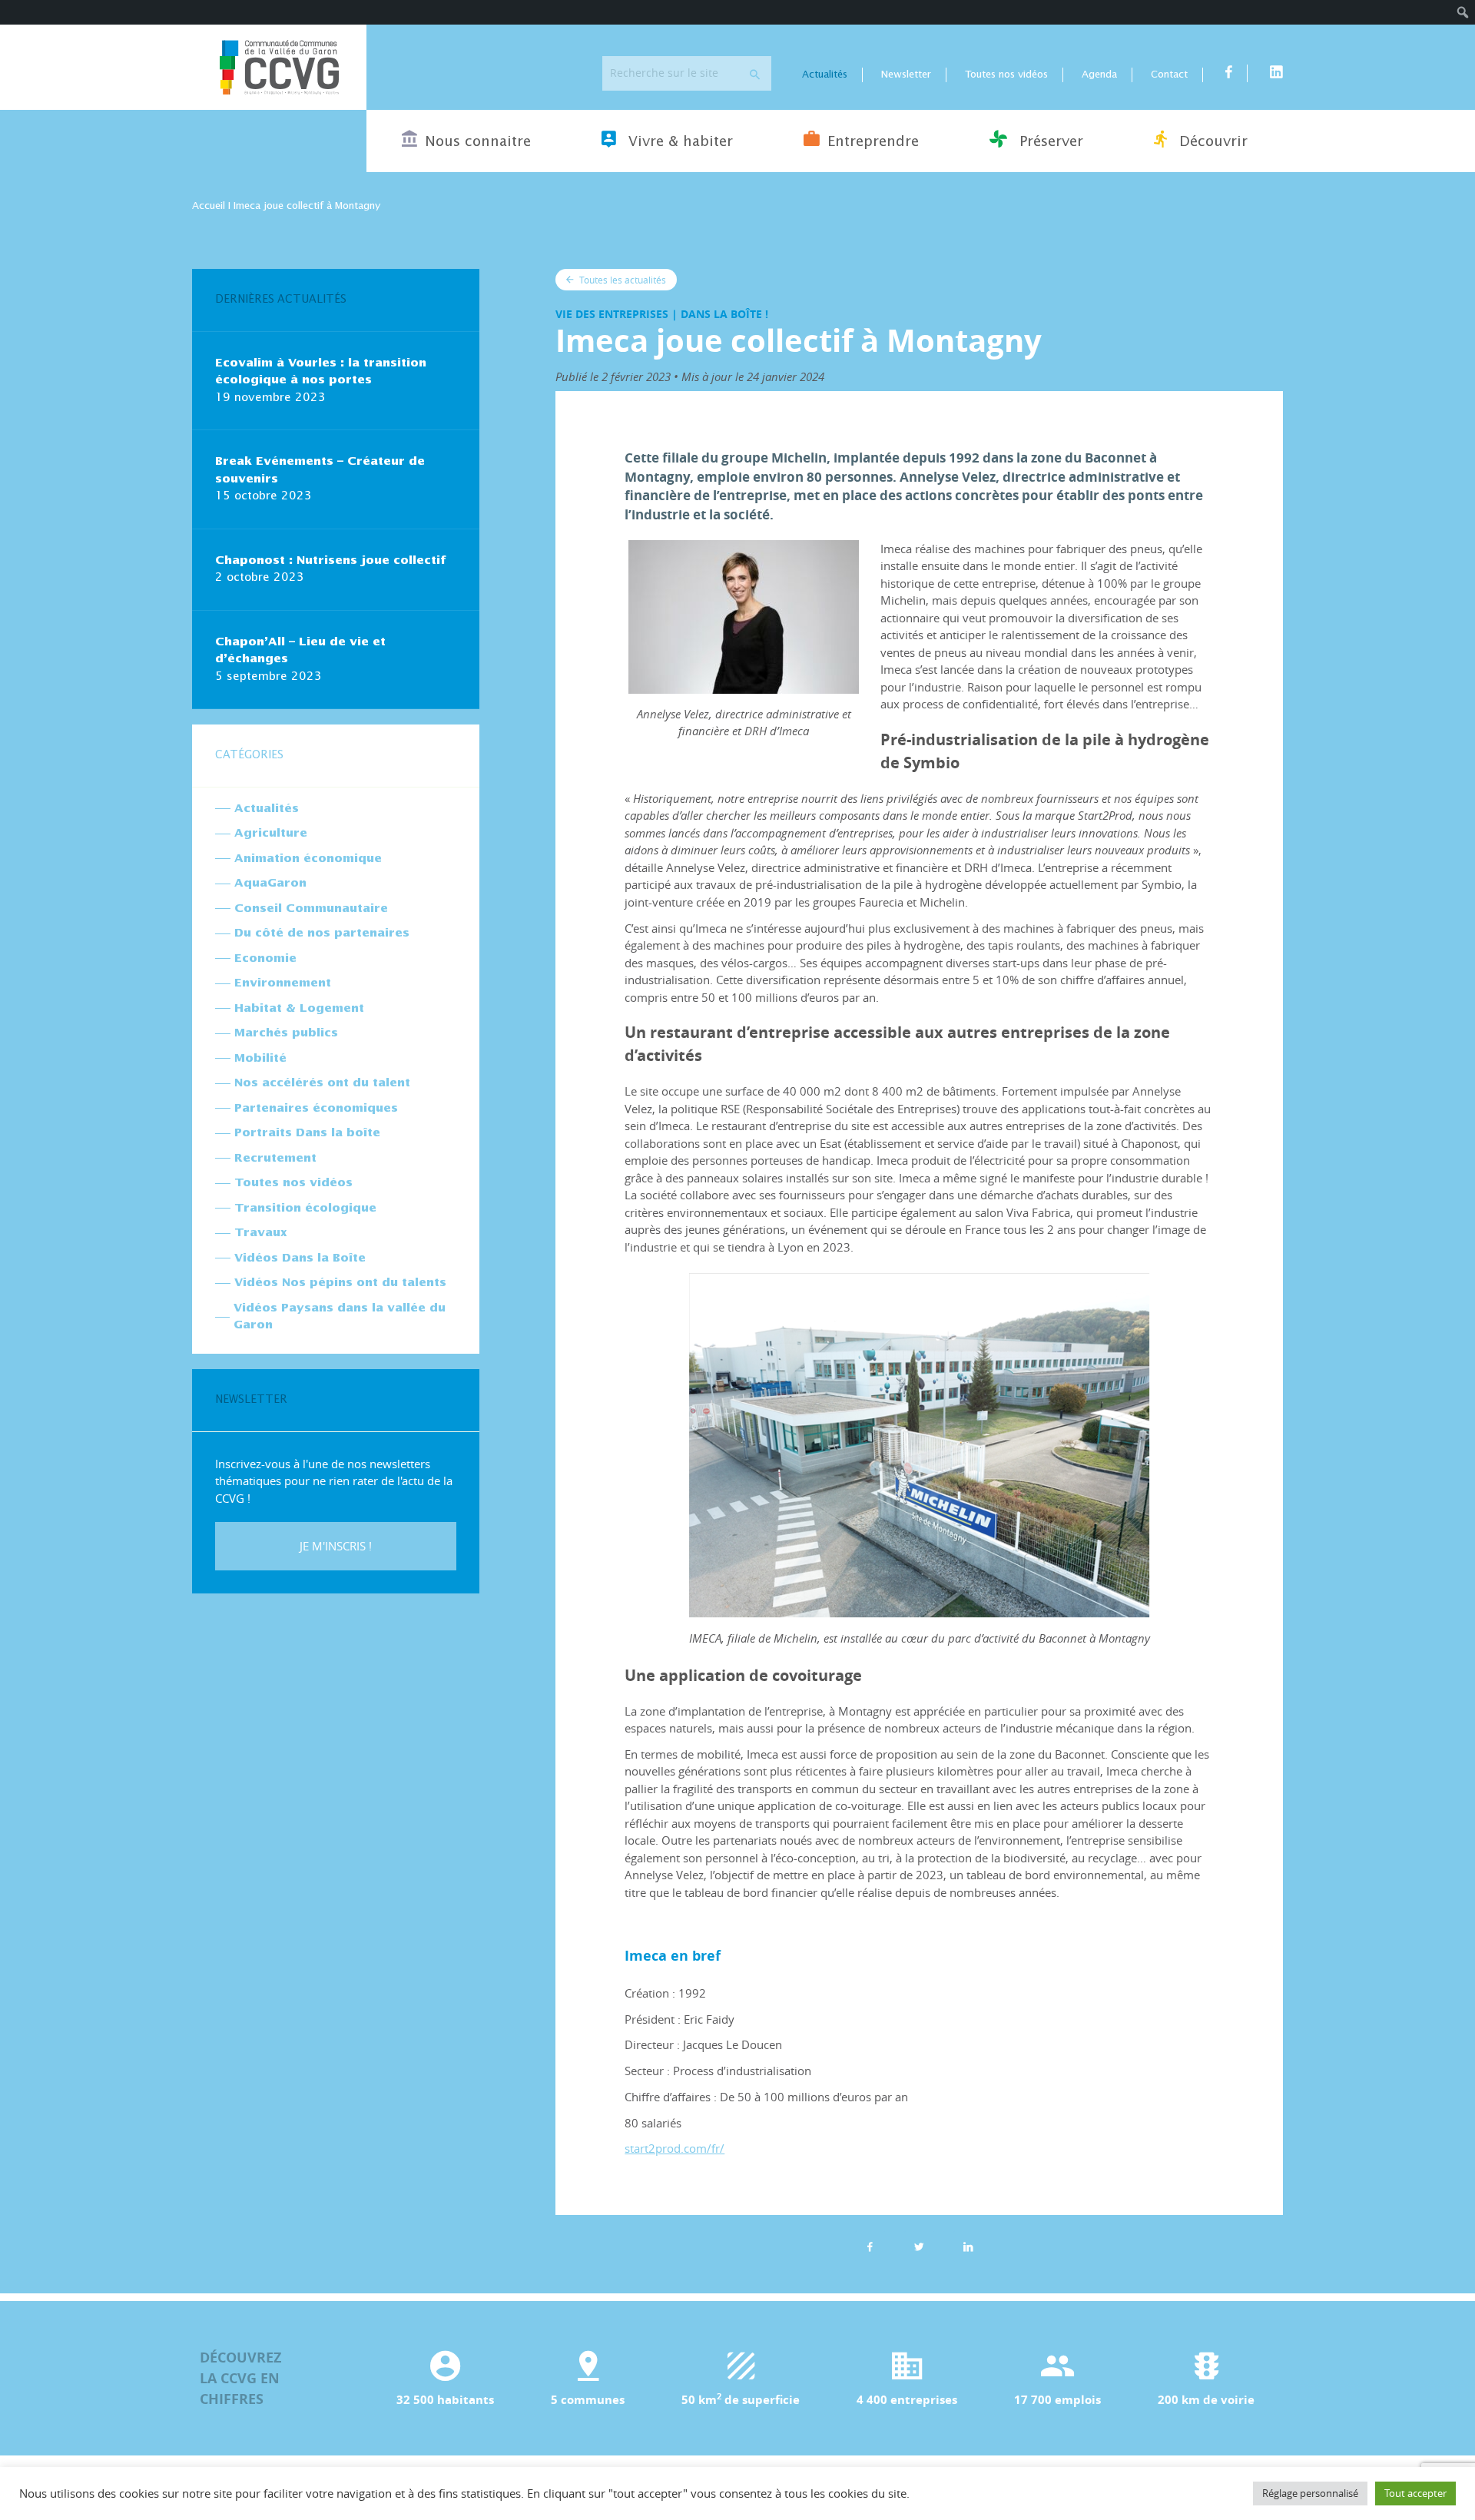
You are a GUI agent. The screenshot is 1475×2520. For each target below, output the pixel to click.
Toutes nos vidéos (1006, 75)
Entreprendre (873, 142)
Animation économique (308, 859)
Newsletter (906, 75)
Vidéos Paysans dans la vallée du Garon (340, 1317)
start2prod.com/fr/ (675, 2148)
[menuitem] (1463, 12)
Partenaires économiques (316, 1108)
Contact (1169, 75)
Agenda (1099, 75)
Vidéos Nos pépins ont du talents (340, 1283)
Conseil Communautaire (311, 909)
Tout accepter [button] (1415, 2493)
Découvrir (1211, 142)
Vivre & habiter (678, 142)
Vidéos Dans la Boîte (300, 1258)
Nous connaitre (478, 142)
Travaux (261, 1233)
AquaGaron (270, 883)
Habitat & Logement (299, 1008)
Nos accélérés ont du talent (322, 1083)
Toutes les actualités (621, 280)
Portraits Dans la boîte (307, 1133)
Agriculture (271, 833)
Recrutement (275, 1158)
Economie (265, 958)
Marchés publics (286, 1033)
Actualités (825, 75)
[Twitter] (920, 2246)
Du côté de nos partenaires (322, 933)
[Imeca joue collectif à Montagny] (969, 2246)
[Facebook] (870, 2246)
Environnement (283, 983)
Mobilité (260, 1058)
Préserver (1049, 142)
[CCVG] (279, 67)
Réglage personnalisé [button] (1310, 2493)
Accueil (209, 206)
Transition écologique (305, 1208)
